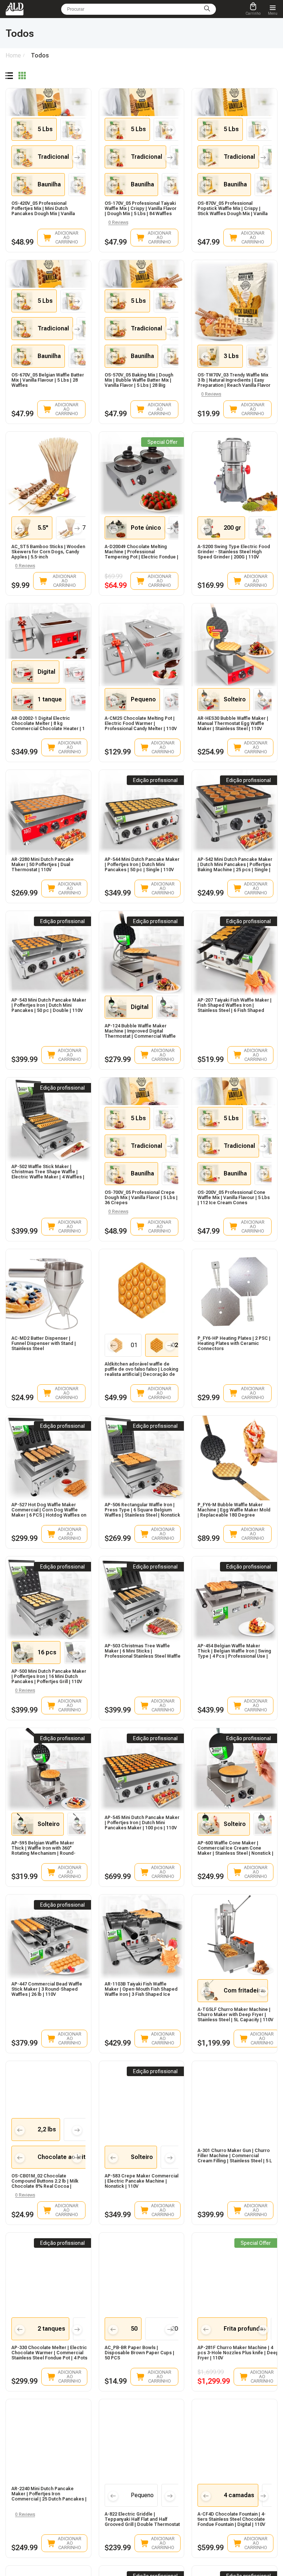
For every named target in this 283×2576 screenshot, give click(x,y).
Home (13, 55)
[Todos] (9, 76)
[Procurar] (207, 9)
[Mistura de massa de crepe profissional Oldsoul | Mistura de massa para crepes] (142, 1159)
